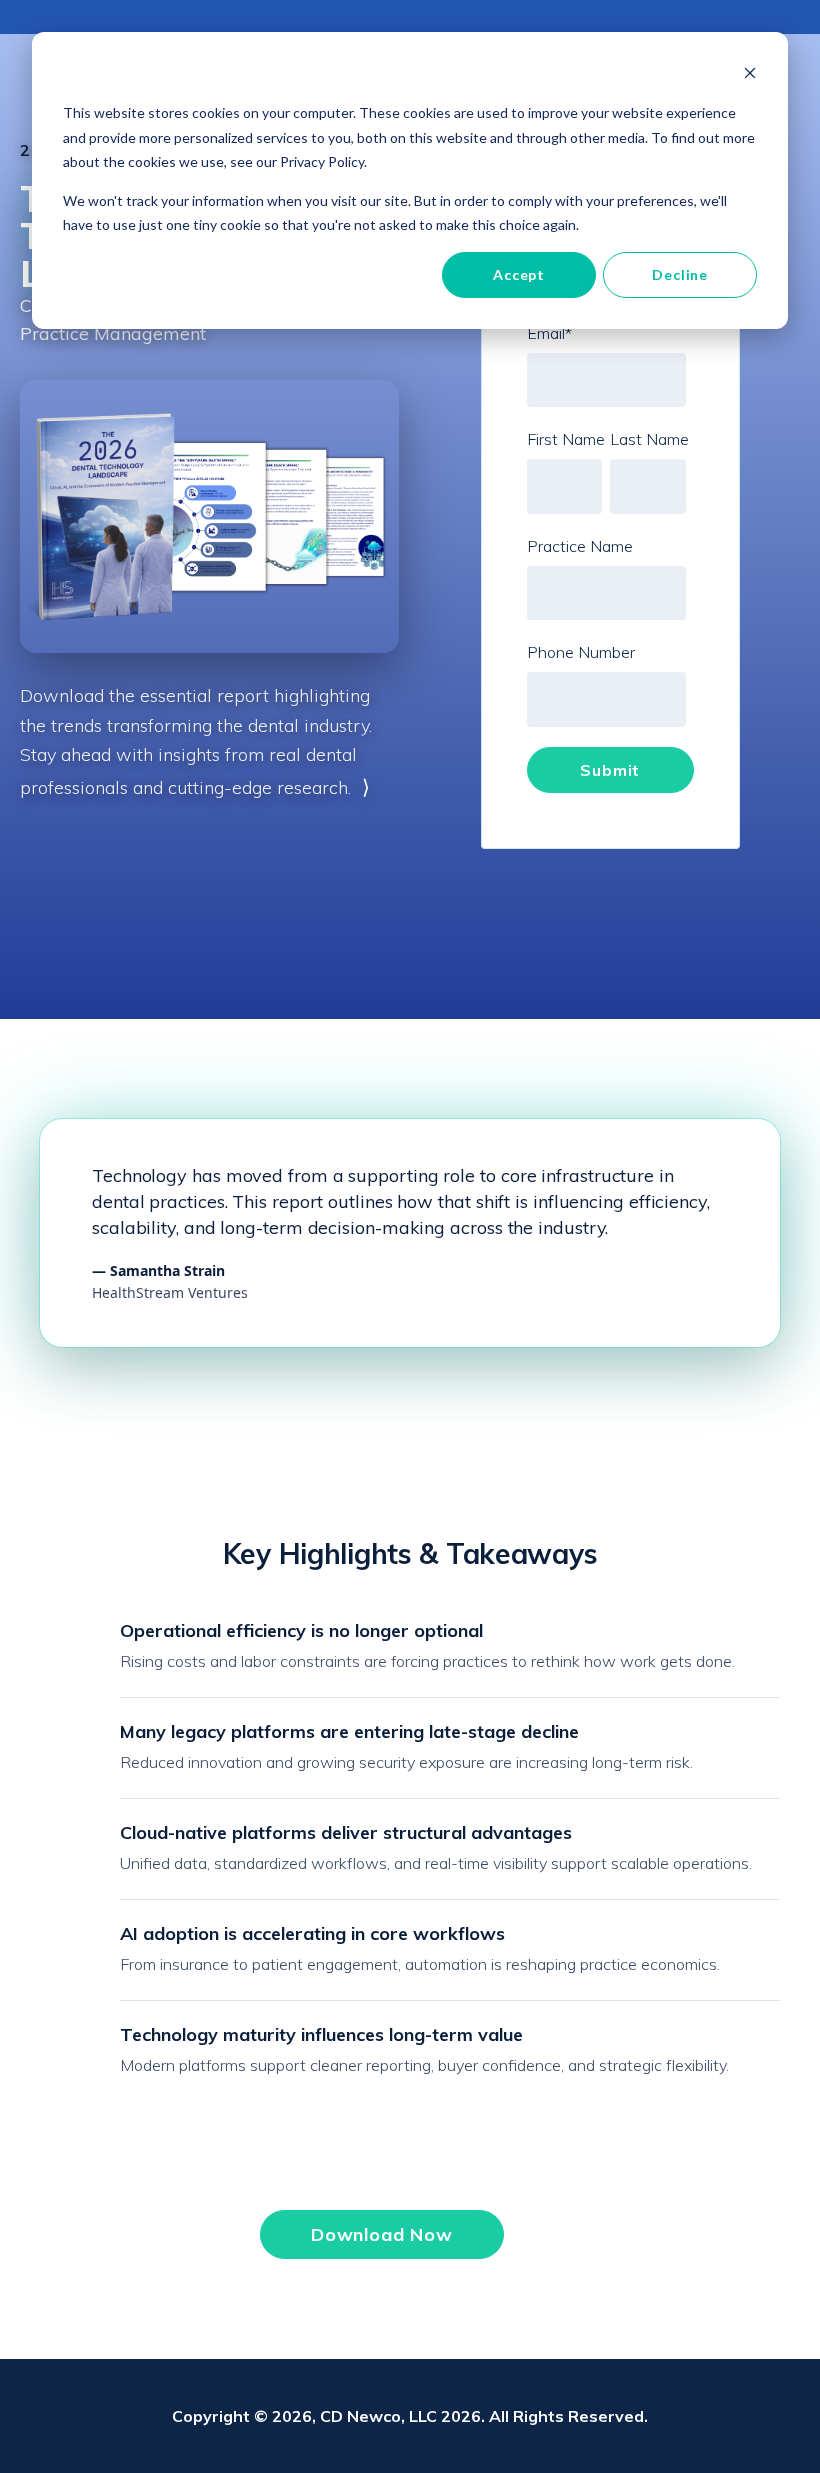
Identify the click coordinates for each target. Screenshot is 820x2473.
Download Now (382, 2234)
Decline (680, 274)
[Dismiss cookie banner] (750, 75)
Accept (519, 274)
